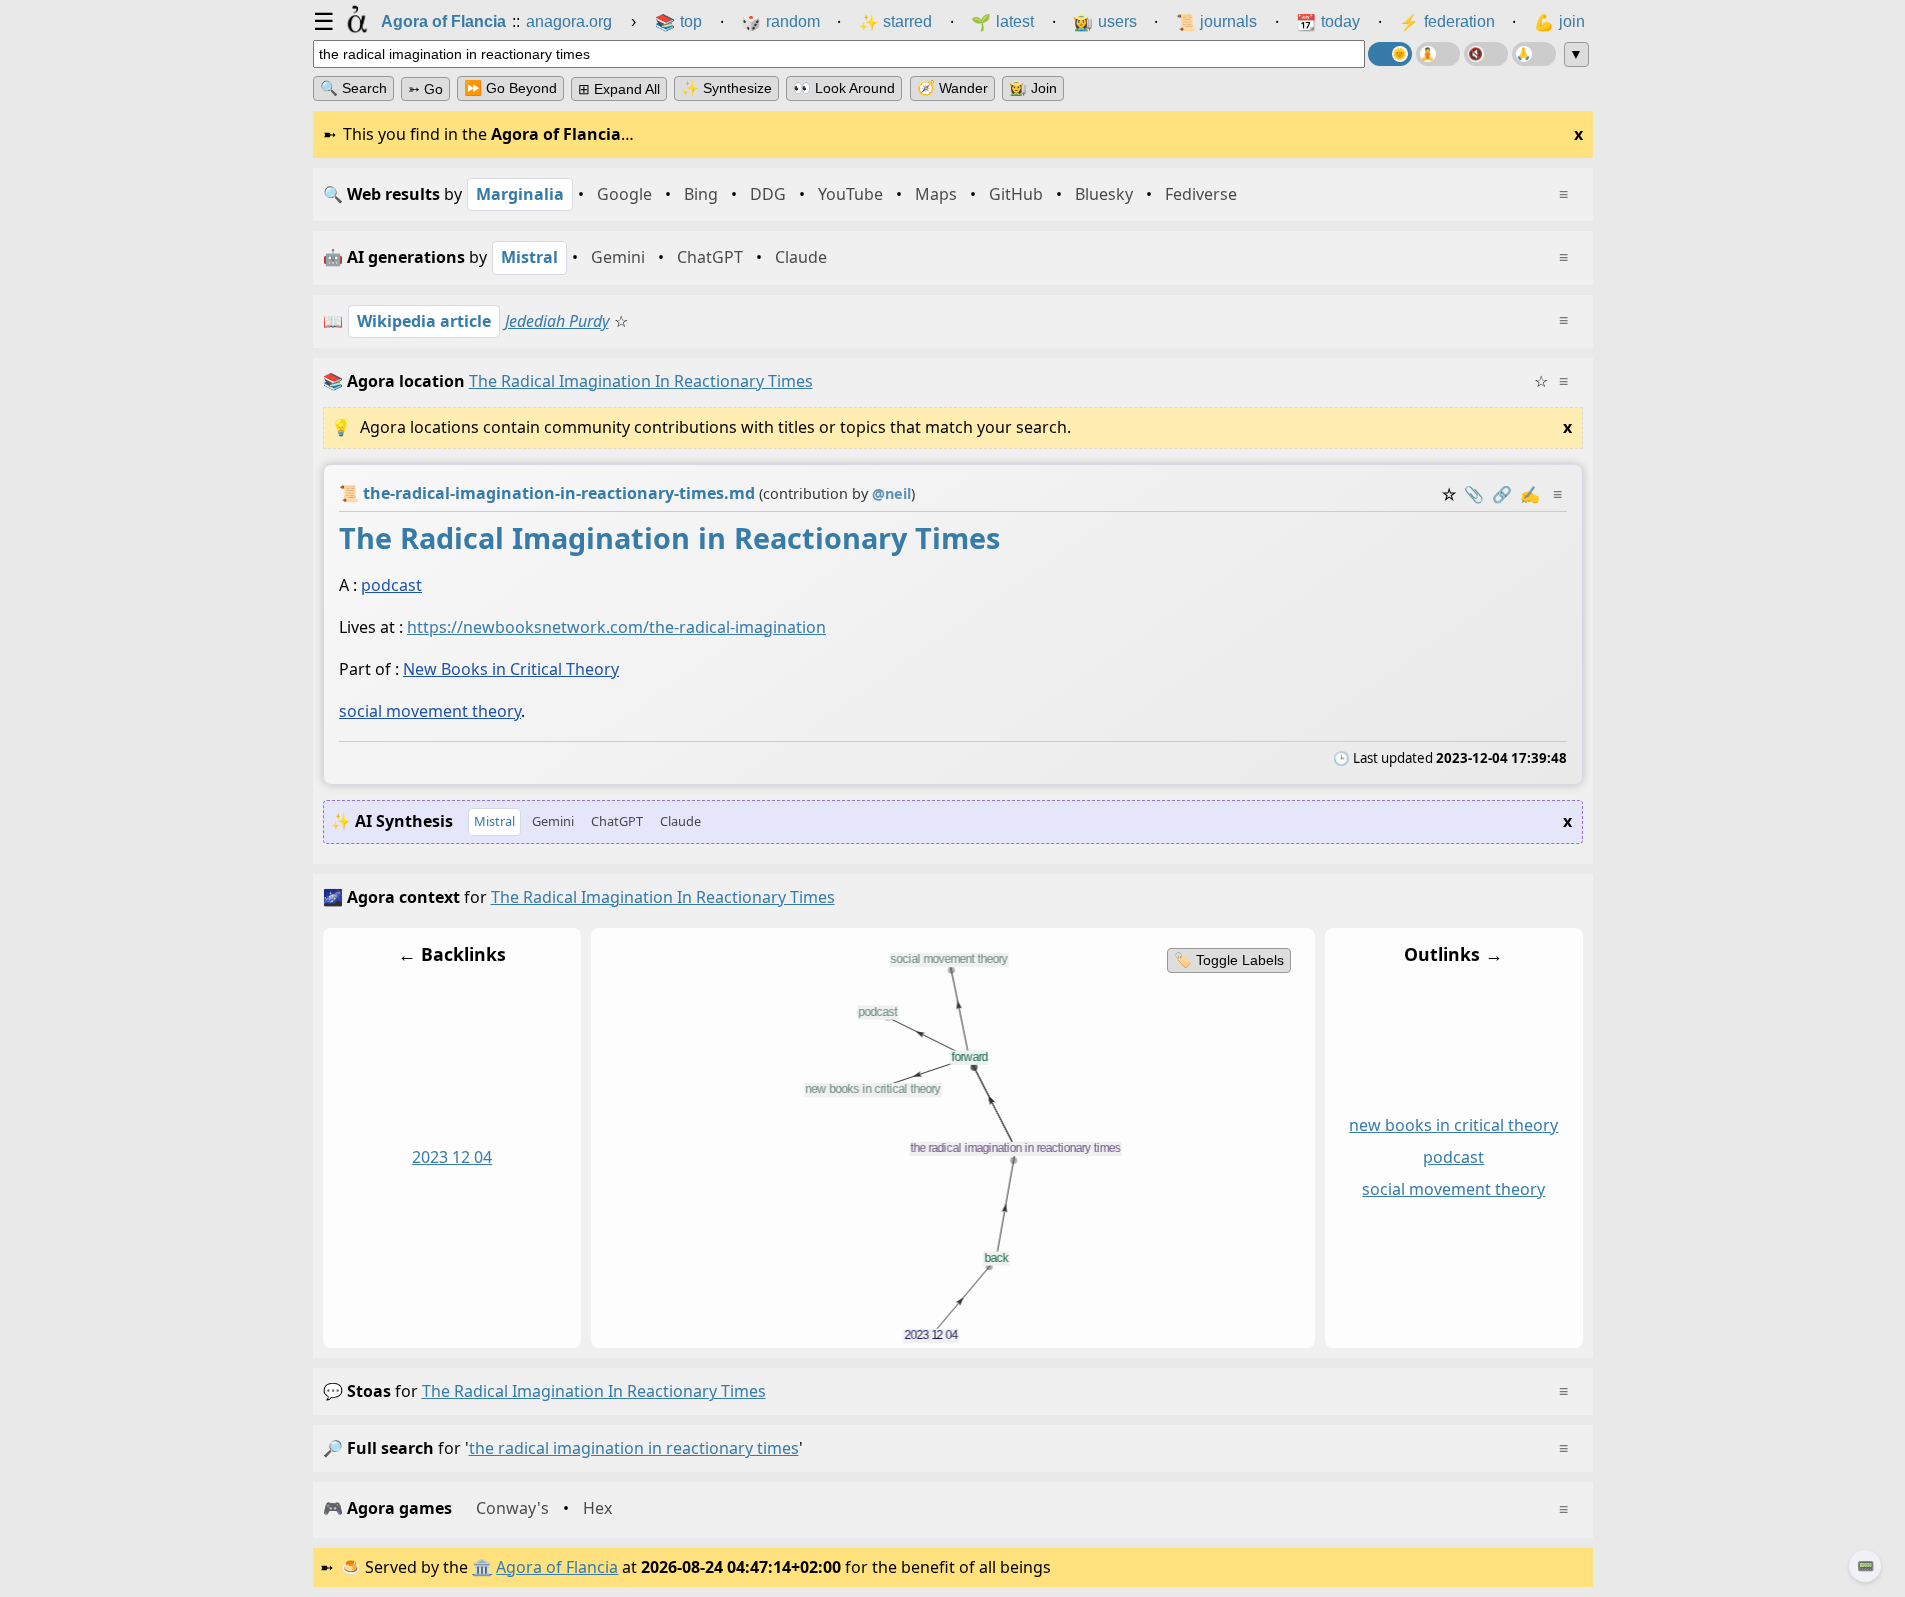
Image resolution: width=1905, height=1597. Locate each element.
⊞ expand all (619, 89)
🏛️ (482, 1567)
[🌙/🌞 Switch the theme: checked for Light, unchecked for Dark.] (1390, 54)
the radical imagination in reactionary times (594, 1391)
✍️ (1530, 494)
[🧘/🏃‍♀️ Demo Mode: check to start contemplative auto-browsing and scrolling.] (1438, 54)
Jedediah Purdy (557, 321)
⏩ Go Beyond (510, 88)
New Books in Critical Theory (511, 669)
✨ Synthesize (726, 88)
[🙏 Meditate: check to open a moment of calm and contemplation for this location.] (1534, 54)
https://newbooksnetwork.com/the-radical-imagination (616, 627)
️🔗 (1502, 494)
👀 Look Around (844, 88)
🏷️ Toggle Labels (1228, 960)
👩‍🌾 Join (1033, 88)
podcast (391, 585)
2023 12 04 (452, 1157)
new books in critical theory (1453, 1125)
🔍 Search (353, 88)
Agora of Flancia (557, 1567)
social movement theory (430, 711)
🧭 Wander (952, 88)
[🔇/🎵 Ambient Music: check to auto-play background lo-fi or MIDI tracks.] (1486, 54)
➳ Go (425, 89)
